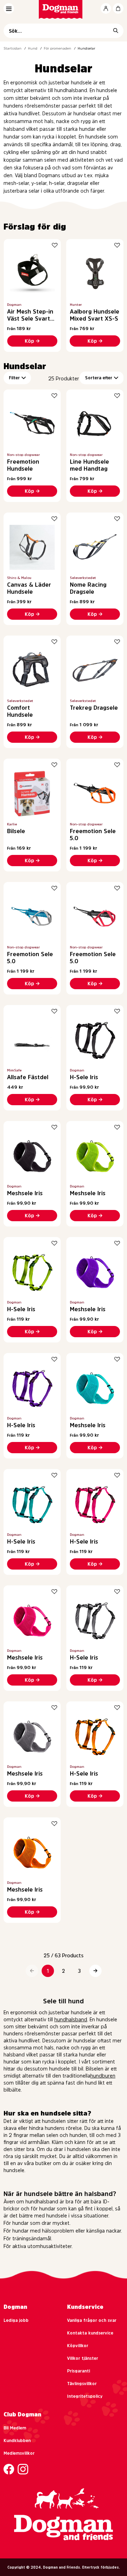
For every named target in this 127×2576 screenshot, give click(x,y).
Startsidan (13, 48)
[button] (32, 1971)
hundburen (103, 2076)
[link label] (64, 9)
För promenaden (58, 48)
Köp (29, 341)
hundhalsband (71, 2020)
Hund (33, 48)
